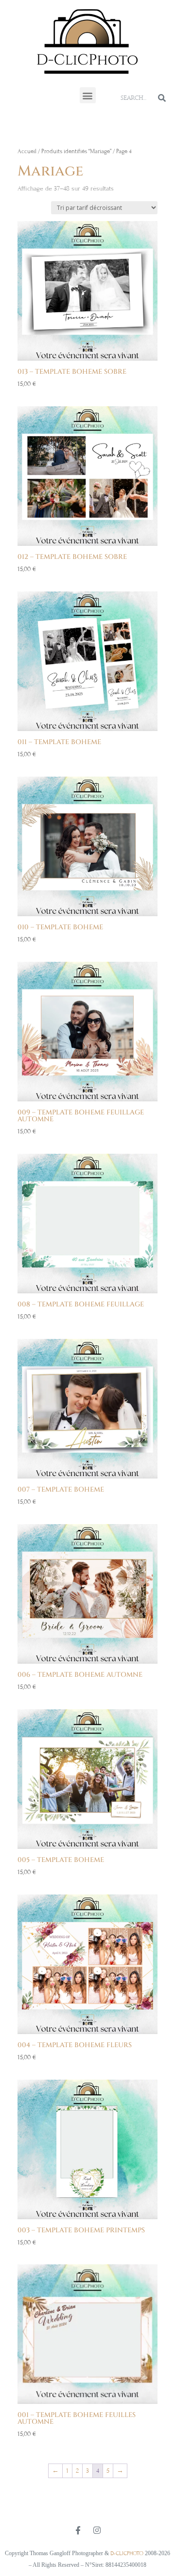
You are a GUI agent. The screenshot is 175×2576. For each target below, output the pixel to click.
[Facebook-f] (78, 2530)
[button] (88, 95)
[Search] (162, 98)
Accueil (27, 151)
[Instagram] (97, 2530)
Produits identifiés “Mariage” (76, 151)
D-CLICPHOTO (127, 2553)
